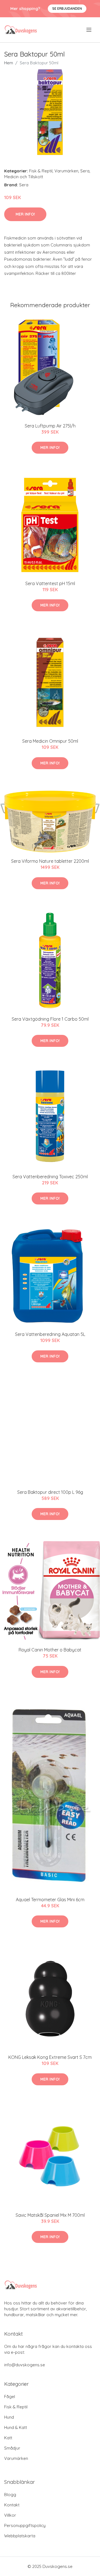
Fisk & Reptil (41, 171)
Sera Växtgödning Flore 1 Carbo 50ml (50, 1019)
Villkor (10, 2515)
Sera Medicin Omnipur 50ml (50, 741)
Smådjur (12, 2448)
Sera (85, 171)
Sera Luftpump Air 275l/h (50, 426)
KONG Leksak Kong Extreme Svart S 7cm (50, 2057)
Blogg (10, 2495)
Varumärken (66, 171)
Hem (9, 63)
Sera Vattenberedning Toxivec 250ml (50, 1177)
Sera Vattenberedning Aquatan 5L (50, 1334)
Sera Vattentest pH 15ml (50, 583)
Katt (8, 2438)
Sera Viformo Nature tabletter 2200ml (50, 861)
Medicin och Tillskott (24, 177)
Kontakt (12, 2505)
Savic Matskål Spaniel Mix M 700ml (50, 2215)
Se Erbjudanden (67, 8)
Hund (9, 2417)
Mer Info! (25, 214)
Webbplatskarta (20, 2536)
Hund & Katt (16, 2427)
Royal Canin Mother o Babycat (50, 1650)
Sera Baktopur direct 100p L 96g (50, 1492)
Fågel (10, 2397)
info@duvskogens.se (25, 2365)
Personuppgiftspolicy (25, 2525)
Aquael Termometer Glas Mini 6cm (50, 1900)
